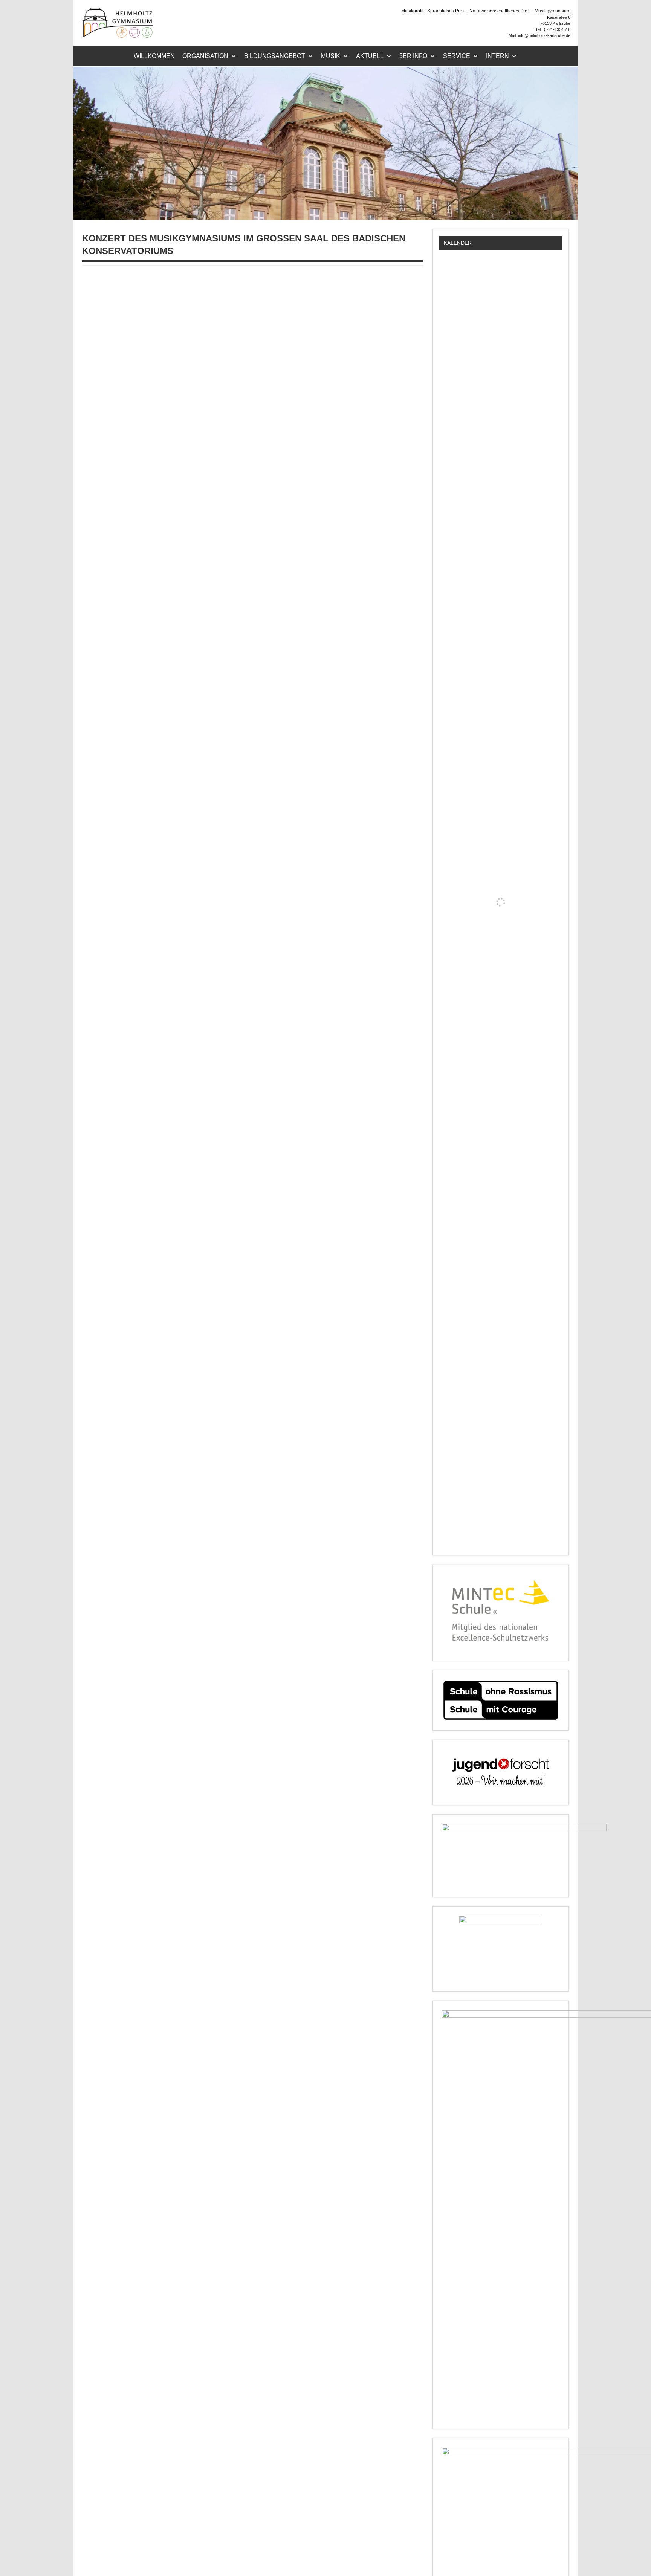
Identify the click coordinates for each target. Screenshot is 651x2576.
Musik (331, 56)
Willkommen (154, 56)
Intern (497, 56)
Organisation (205, 56)
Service (457, 56)
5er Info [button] (413, 56)
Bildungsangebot (275, 56)
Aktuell (370, 56)
